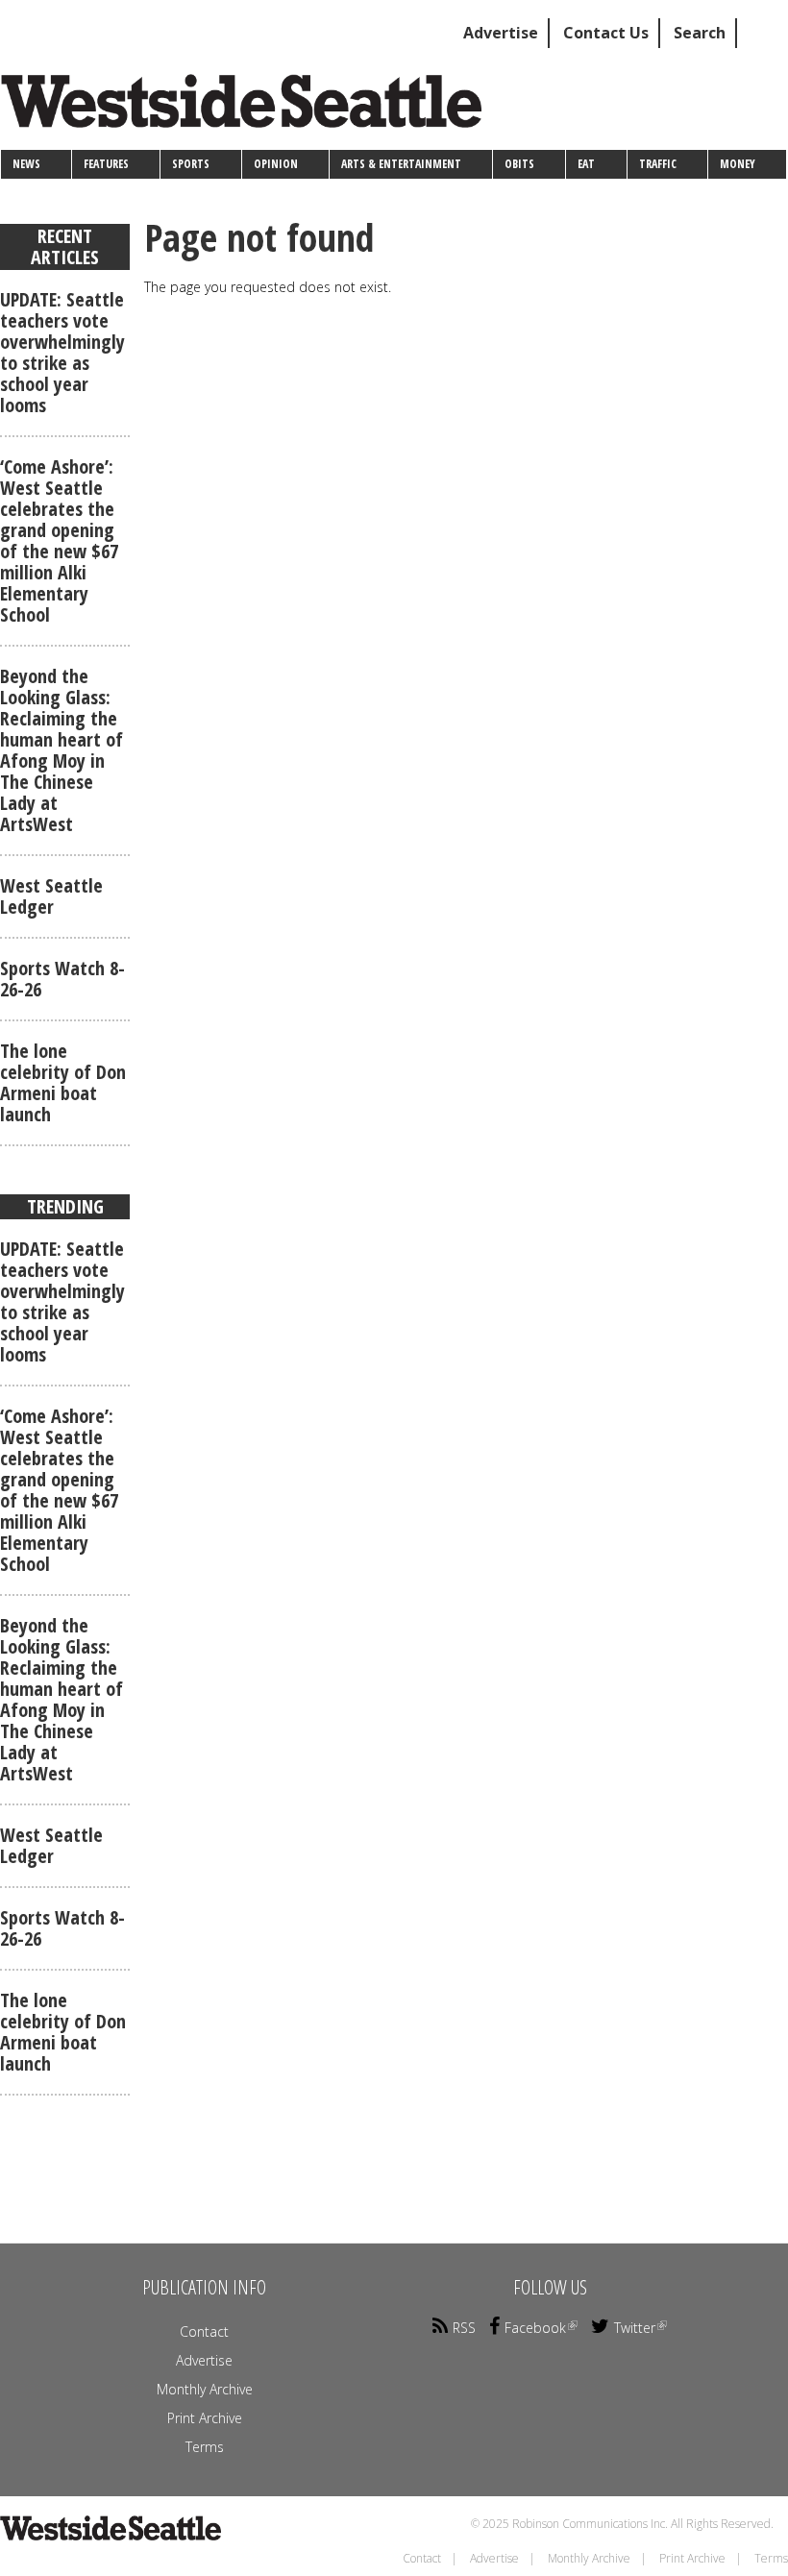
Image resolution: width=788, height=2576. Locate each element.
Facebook (535, 2328)
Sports (191, 164)
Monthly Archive (205, 2389)
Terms (205, 2447)
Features (106, 164)
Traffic (658, 164)
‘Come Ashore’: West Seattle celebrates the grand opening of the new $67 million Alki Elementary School (59, 540)
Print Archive (205, 2418)
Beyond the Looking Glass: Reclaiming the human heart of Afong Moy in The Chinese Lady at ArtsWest (62, 750)
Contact (204, 2331)
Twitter (635, 2328)
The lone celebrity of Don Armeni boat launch (63, 1082)
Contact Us (606, 33)
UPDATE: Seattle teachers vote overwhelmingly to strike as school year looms (62, 352)
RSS (464, 2328)
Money (738, 164)
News (26, 164)
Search (700, 33)
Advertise (501, 33)
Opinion (276, 164)
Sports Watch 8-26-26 (62, 979)
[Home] (248, 108)
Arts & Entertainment (401, 164)
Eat (586, 164)
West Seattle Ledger (51, 896)
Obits (519, 164)
